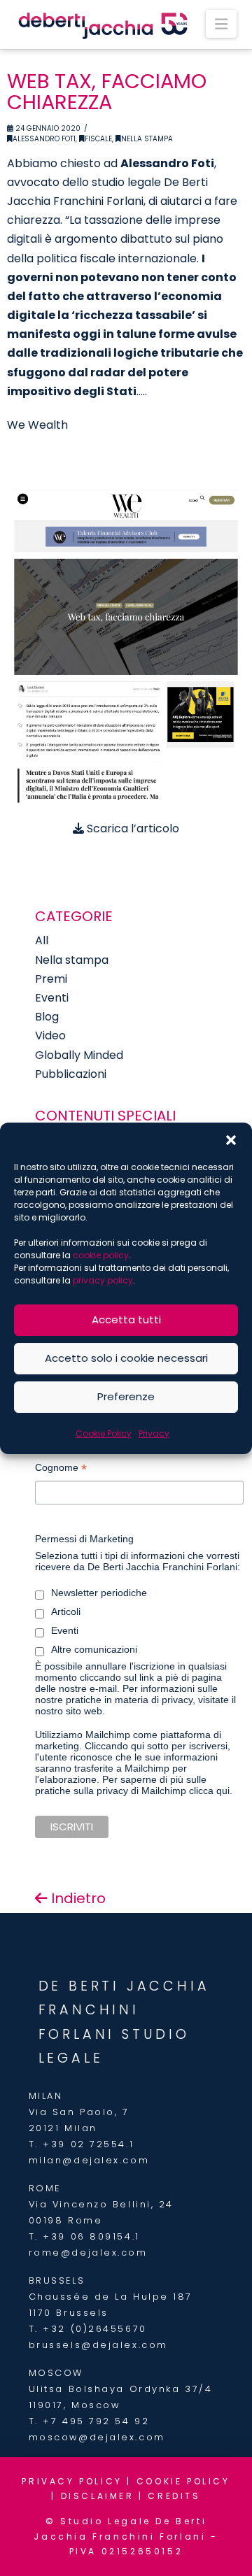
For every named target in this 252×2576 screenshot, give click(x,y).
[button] (231, 1140)
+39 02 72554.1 (88, 2144)
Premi (51, 979)
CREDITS (174, 2496)
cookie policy (101, 1255)
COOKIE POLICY (183, 2481)
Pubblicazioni (71, 1074)
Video (50, 1036)
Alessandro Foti (44, 139)
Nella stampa (147, 139)
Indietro (77, 1898)
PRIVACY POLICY (72, 2481)
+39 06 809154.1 (91, 2236)
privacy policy (103, 1280)
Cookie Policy (104, 1433)
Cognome (61, 1469)
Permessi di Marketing (84, 1539)
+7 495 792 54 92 (96, 2421)
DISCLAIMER (98, 2496)
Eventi (52, 998)
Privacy (154, 1433)
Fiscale (98, 139)
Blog (47, 1017)
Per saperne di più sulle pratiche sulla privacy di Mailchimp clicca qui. (134, 1785)
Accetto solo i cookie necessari (126, 1358)
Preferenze (126, 1396)
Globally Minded (79, 1055)
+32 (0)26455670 (94, 2329)
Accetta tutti (126, 1319)
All (42, 940)
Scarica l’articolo (132, 828)
